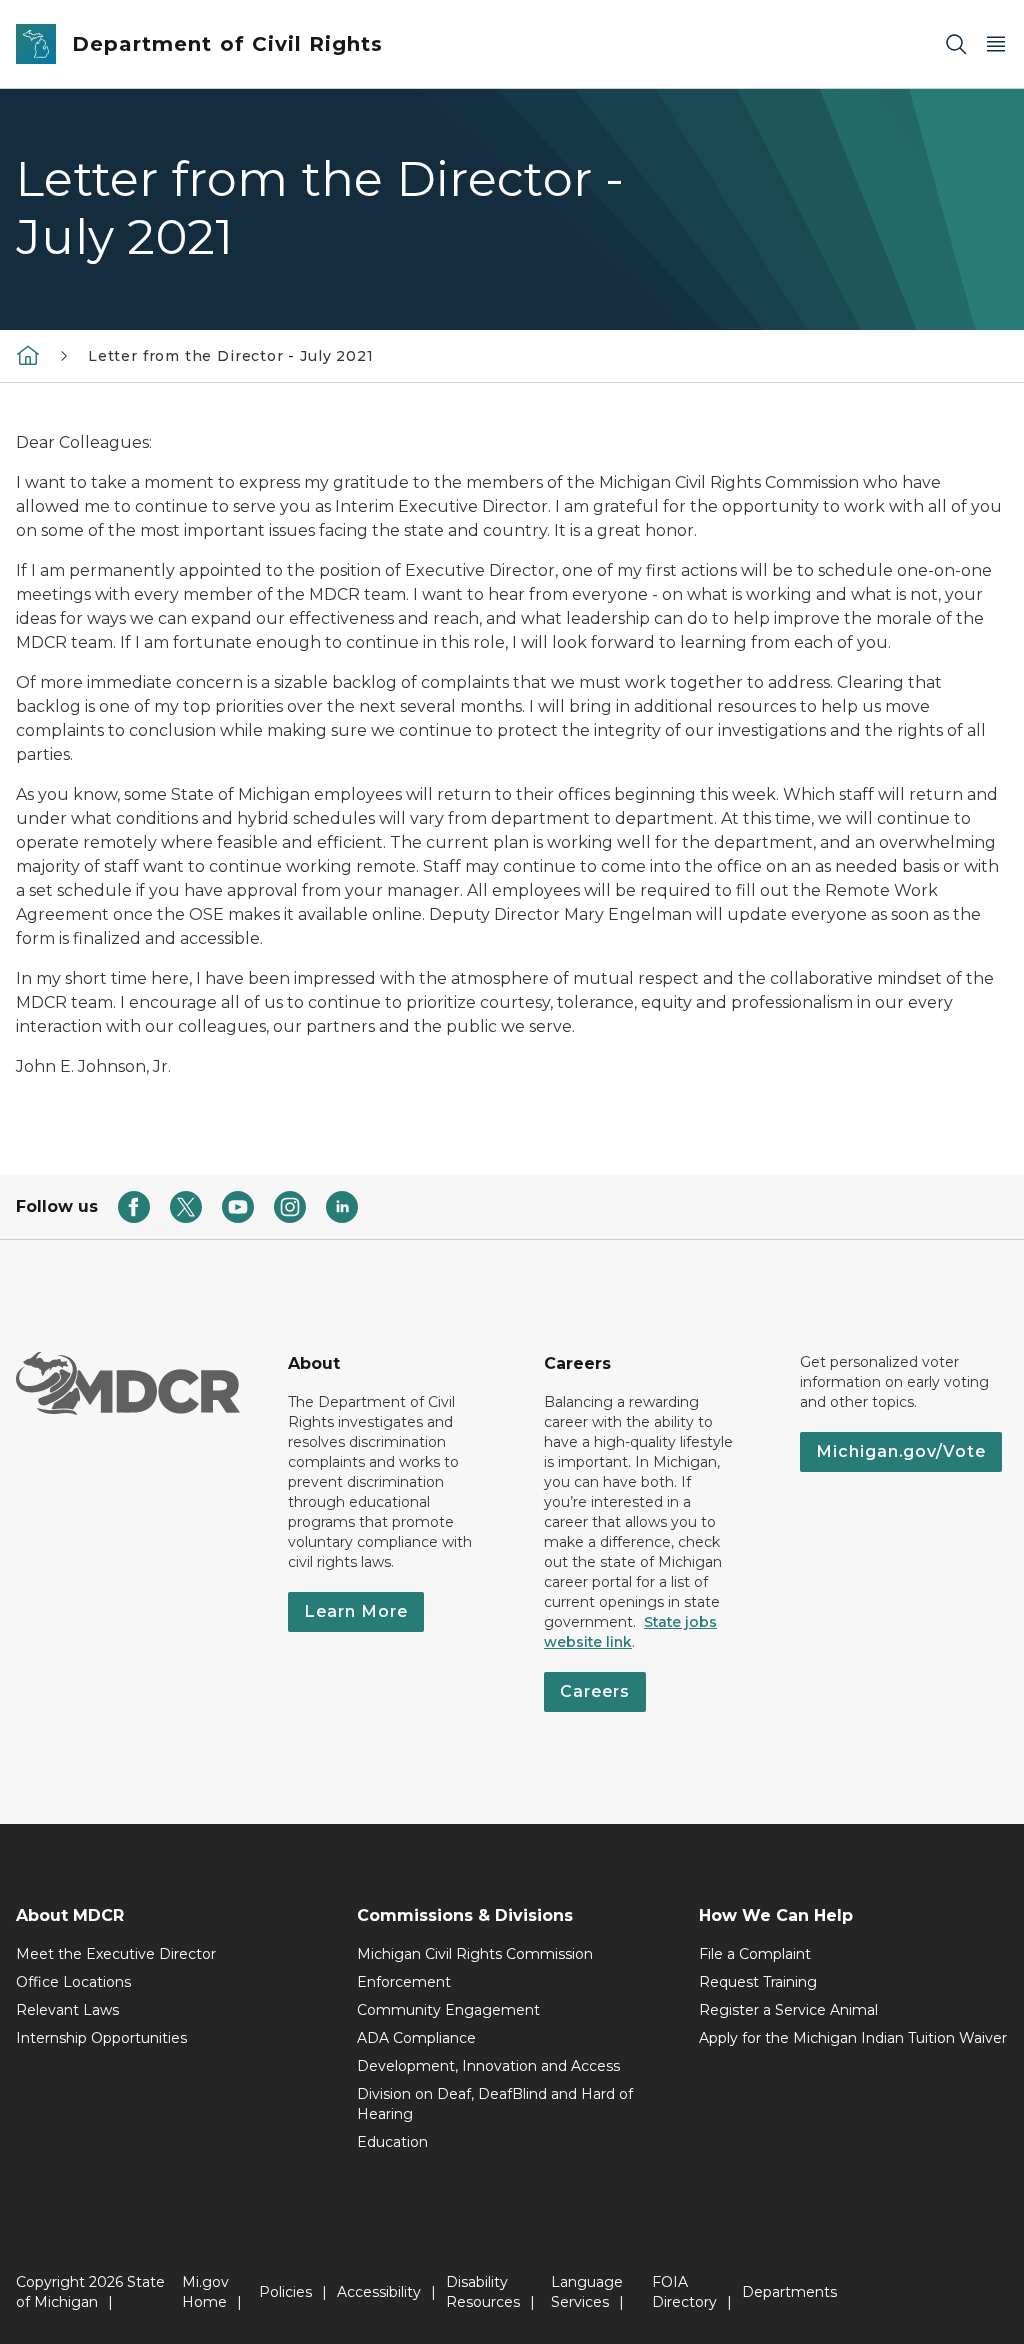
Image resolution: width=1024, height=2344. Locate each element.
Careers (595, 1691)
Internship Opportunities (101, 2038)
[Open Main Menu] (996, 44)
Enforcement (404, 1982)
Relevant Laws (67, 2010)
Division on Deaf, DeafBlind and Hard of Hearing (495, 2104)
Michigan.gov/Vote (901, 1451)
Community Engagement (448, 2010)
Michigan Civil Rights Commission (475, 1954)
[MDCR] (28, 355)
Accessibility (379, 2292)
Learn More (356, 1611)
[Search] (956, 44)
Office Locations (73, 1982)
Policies (285, 2292)
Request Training (758, 1982)
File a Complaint (755, 1954)
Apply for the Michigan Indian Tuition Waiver (853, 2038)
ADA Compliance (416, 2038)
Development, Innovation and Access (488, 2066)
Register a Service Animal (788, 2010)
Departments (789, 2292)
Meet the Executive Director (116, 1954)
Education (392, 2142)
